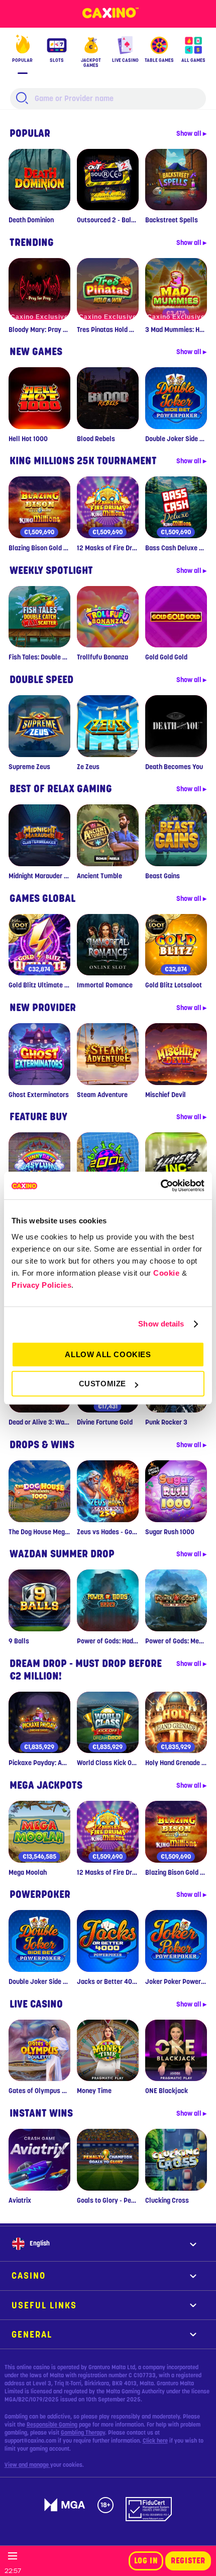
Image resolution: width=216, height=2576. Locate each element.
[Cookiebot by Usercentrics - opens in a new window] (160, 1186)
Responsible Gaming (52, 2425)
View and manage (27, 2465)
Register (188, 2561)
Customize (102, 1384)
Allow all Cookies (108, 1354)
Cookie (166, 1273)
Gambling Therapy (83, 2433)
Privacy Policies (41, 1285)
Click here (155, 2441)
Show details (161, 1324)
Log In (146, 2561)
